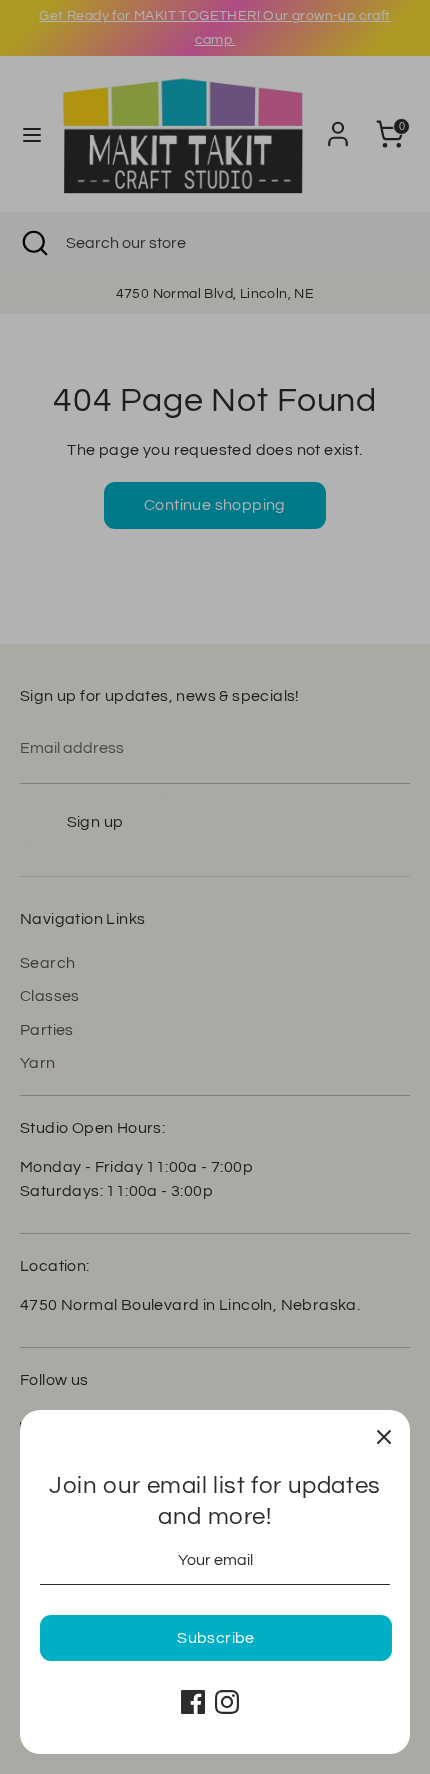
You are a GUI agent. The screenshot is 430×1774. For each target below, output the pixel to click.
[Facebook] (193, 1702)
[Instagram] (227, 1702)
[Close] (384, 1436)
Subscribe (216, 1638)
